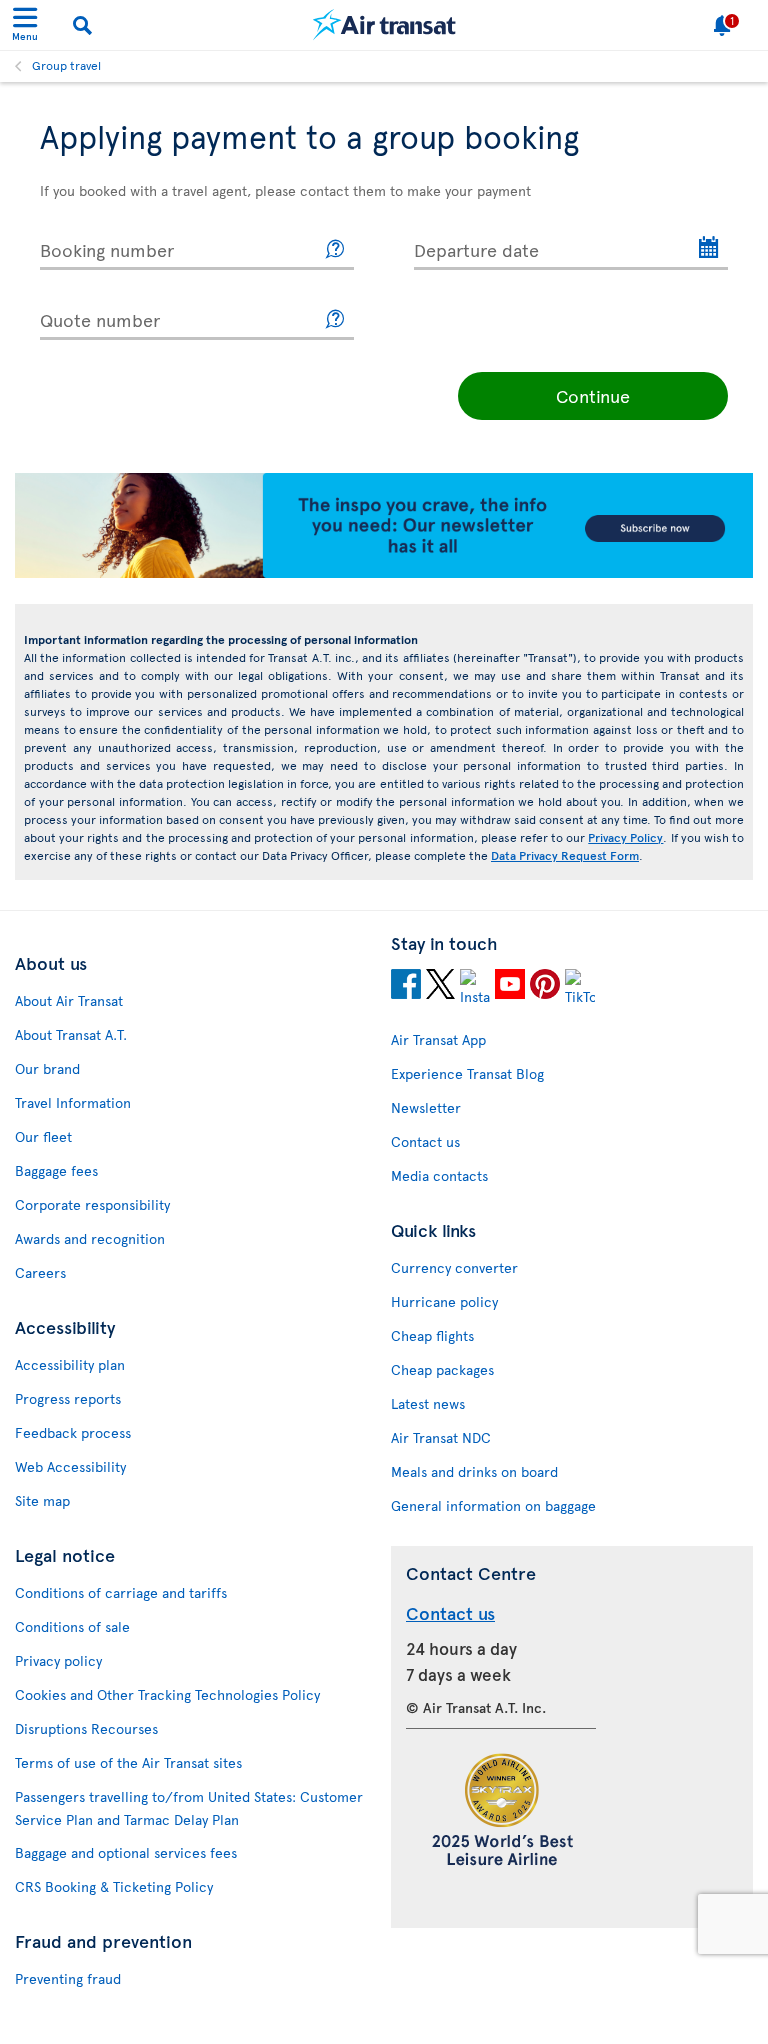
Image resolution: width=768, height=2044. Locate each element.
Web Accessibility (70, 1466)
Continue (593, 395)
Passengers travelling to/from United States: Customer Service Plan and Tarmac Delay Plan (189, 1808)
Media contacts (439, 1175)
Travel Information (73, 1102)
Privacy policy (58, 1660)
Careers (40, 1272)
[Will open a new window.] (406, 987)
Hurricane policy (444, 1301)
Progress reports (68, 1398)
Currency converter (454, 1267)
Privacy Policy (625, 837)
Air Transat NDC (441, 1437)
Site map (42, 1500)
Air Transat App (438, 1039)
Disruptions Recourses (86, 1728)
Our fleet (43, 1136)
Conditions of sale (72, 1626)
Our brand (47, 1068)
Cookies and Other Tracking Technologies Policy (167, 1694)
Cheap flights (432, 1335)
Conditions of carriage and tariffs (121, 1592)
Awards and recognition (90, 1238)
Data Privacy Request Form (565, 855)
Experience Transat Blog (467, 1073)
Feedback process (73, 1432)
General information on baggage (493, 1505)
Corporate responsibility (92, 1204)
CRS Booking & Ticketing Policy (114, 1886)
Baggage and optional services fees (126, 1852)
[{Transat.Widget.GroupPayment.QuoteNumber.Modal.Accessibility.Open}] (335, 319)
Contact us (425, 1141)
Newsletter (426, 1107)
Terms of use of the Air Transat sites (128, 1762)
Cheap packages (442, 1369)
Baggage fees (56, 1170)
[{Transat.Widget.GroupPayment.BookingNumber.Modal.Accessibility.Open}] (335, 249)
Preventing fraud (68, 1978)
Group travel (66, 65)
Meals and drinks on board (474, 1471)
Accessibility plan (70, 1364)
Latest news (428, 1403)
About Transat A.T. (71, 1034)
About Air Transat (69, 1000)
